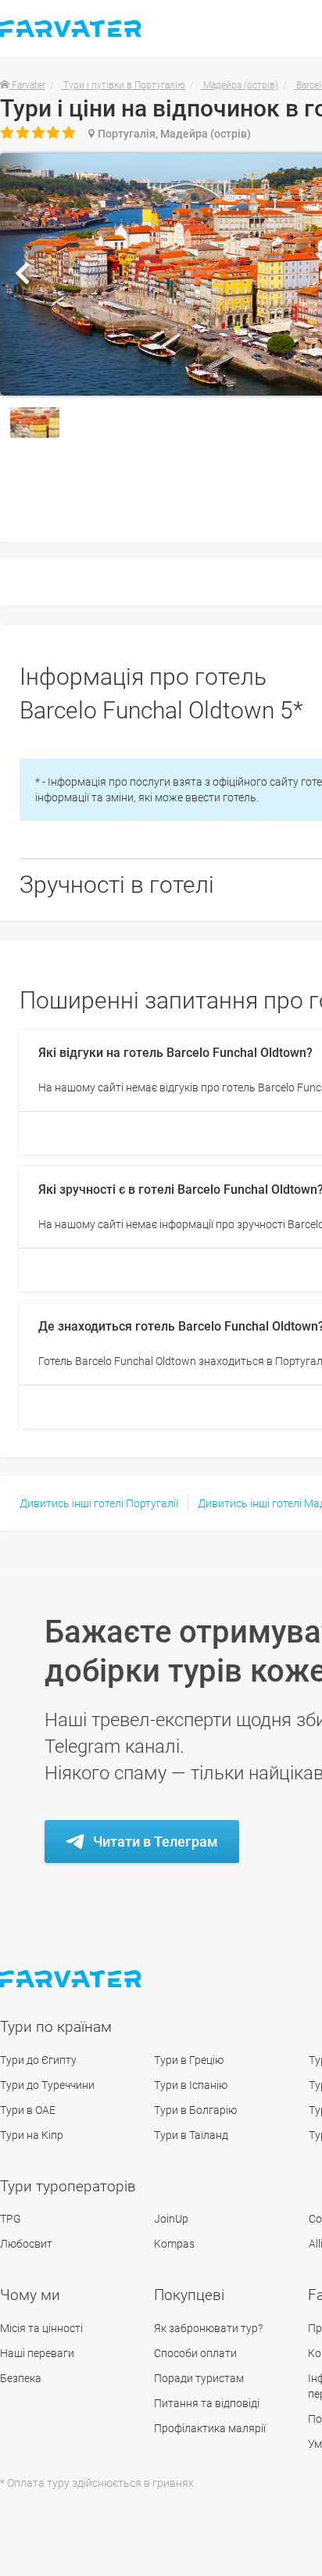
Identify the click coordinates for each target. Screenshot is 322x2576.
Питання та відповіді (207, 2403)
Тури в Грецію (189, 2060)
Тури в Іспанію (191, 2085)
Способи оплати (195, 2353)
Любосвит (26, 2244)
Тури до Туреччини (47, 2085)
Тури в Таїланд (191, 2135)
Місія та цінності (41, 2328)
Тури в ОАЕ (28, 2110)
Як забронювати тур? (208, 2328)
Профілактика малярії (210, 2428)
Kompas (174, 2244)
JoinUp (171, 2219)
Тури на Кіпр (32, 2135)
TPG (11, 2219)
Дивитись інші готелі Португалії (99, 1503)
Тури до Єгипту (38, 2060)
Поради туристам (199, 2378)
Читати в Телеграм (156, 1842)
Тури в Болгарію (195, 2110)
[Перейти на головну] (72, 1979)
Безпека (21, 2378)
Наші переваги (37, 2353)
